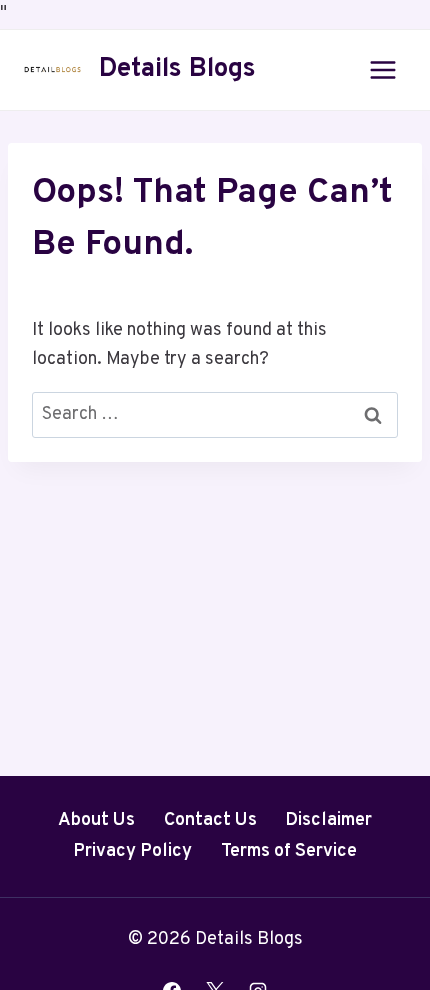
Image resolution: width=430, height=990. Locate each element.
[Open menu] (382, 69)
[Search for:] (215, 414)
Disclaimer (328, 820)
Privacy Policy (132, 851)
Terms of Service (289, 851)
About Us (96, 820)
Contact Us (210, 820)
